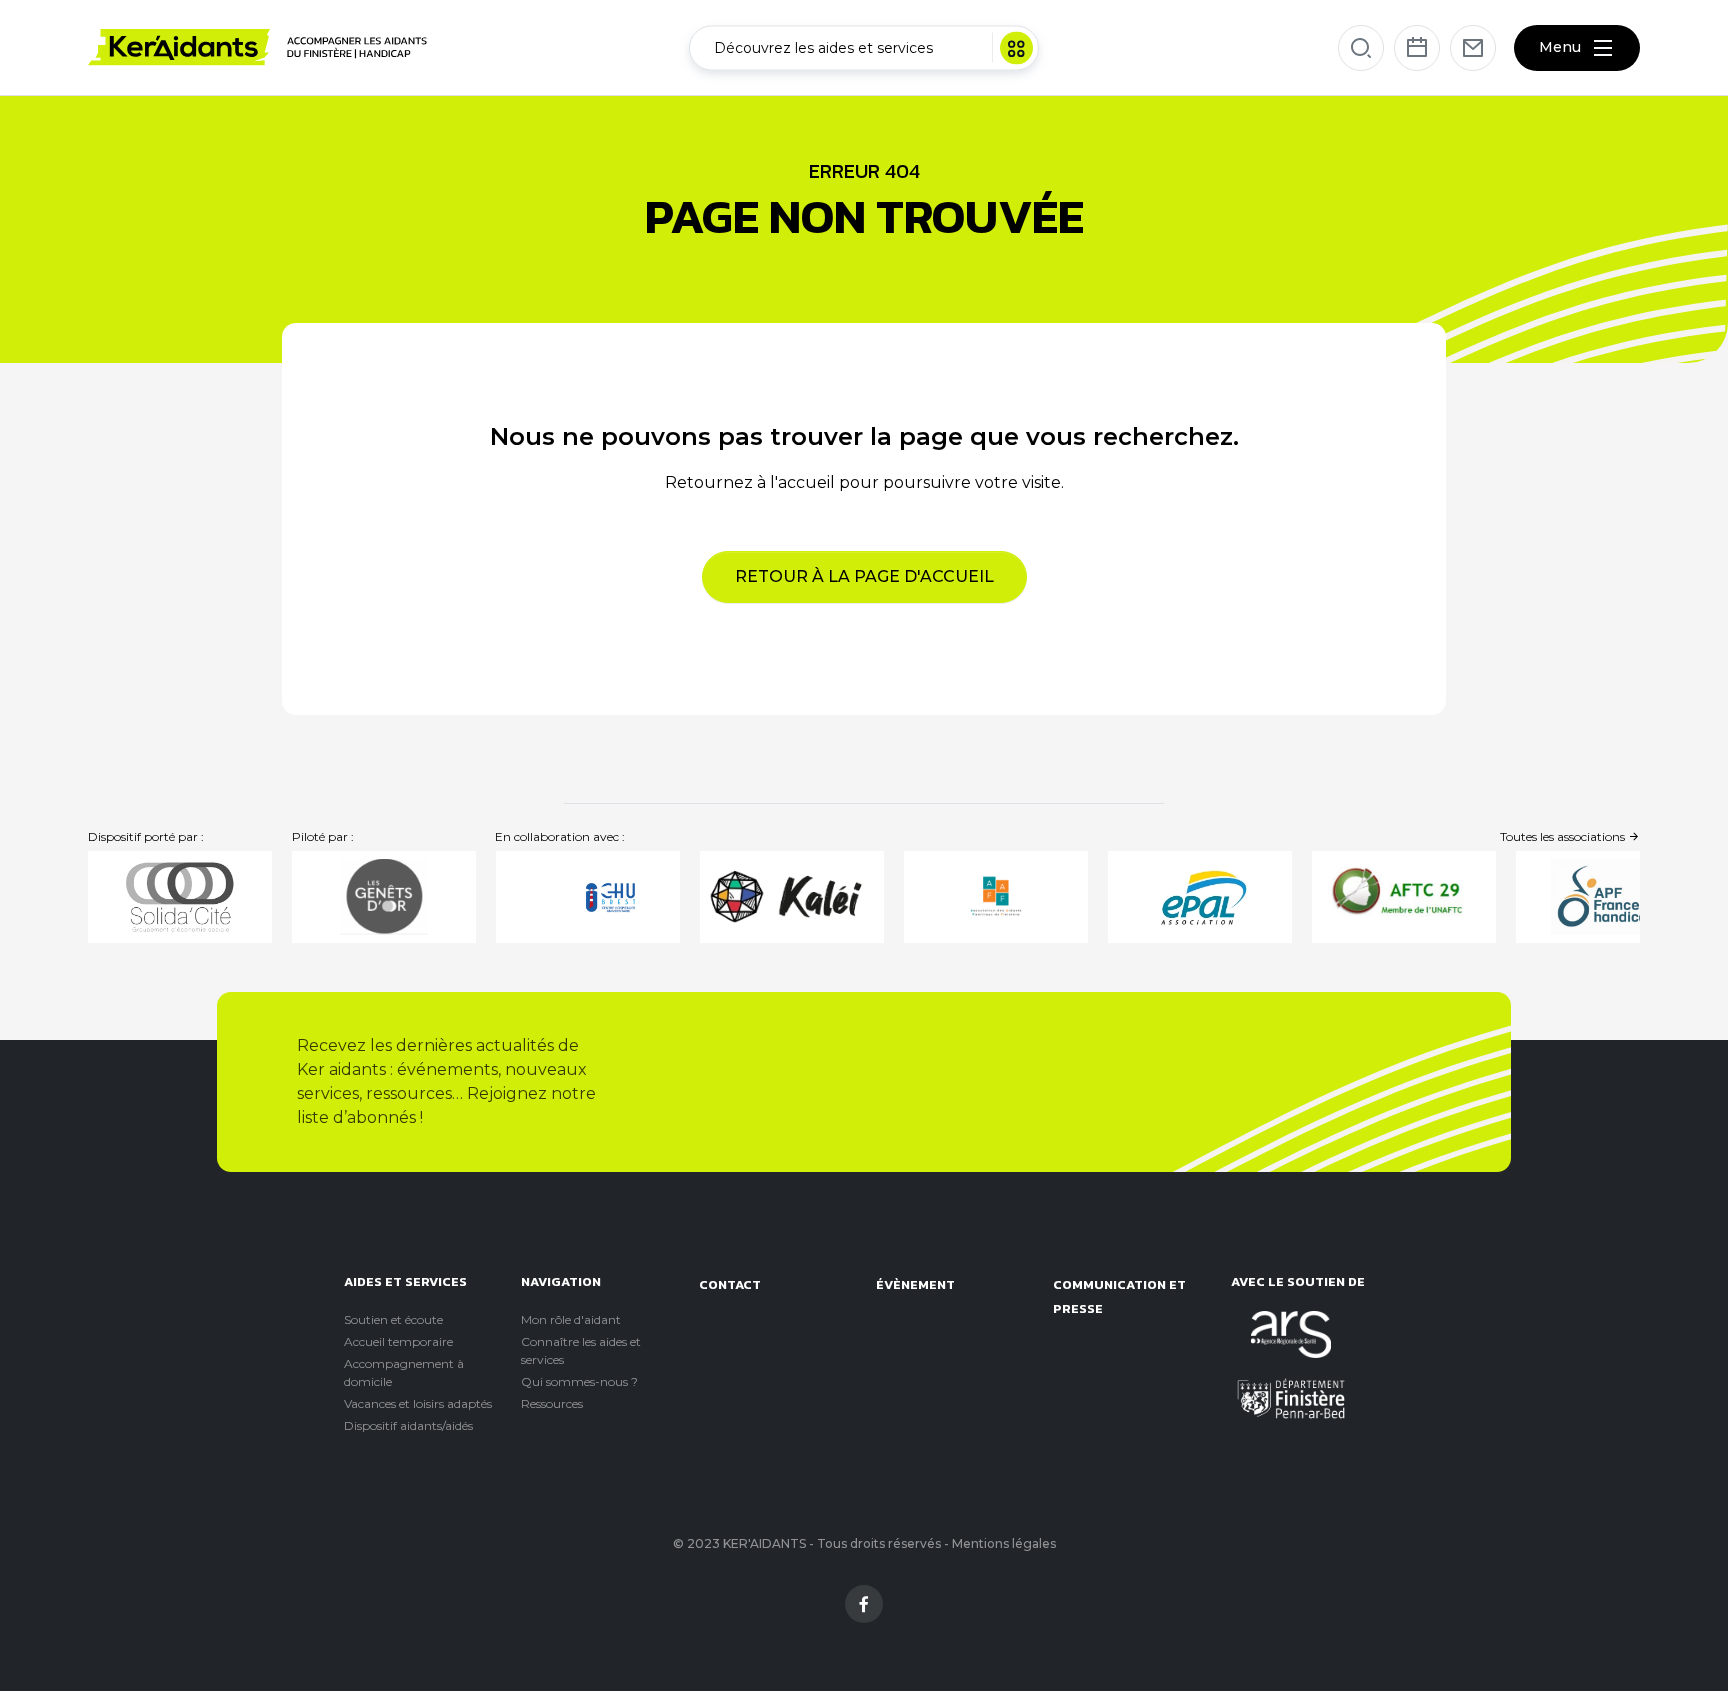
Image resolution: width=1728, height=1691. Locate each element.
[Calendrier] (1417, 48)
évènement (915, 1284)
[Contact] (1473, 48)
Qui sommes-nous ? (579, 1381)
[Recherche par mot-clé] (1361, 48)
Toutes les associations (1564, 836)
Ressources (552, 1403)
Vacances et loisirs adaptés (418, 1403)
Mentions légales (1004, 1543)
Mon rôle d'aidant (571, 1319)
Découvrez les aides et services (823, 47)
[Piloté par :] (384, 897)
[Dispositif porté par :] (180, 897)
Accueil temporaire (398, 1341)
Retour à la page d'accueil (864, 576)
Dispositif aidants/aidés (408, 1425)
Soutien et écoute (393, 1319)
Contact (730, 1284)
